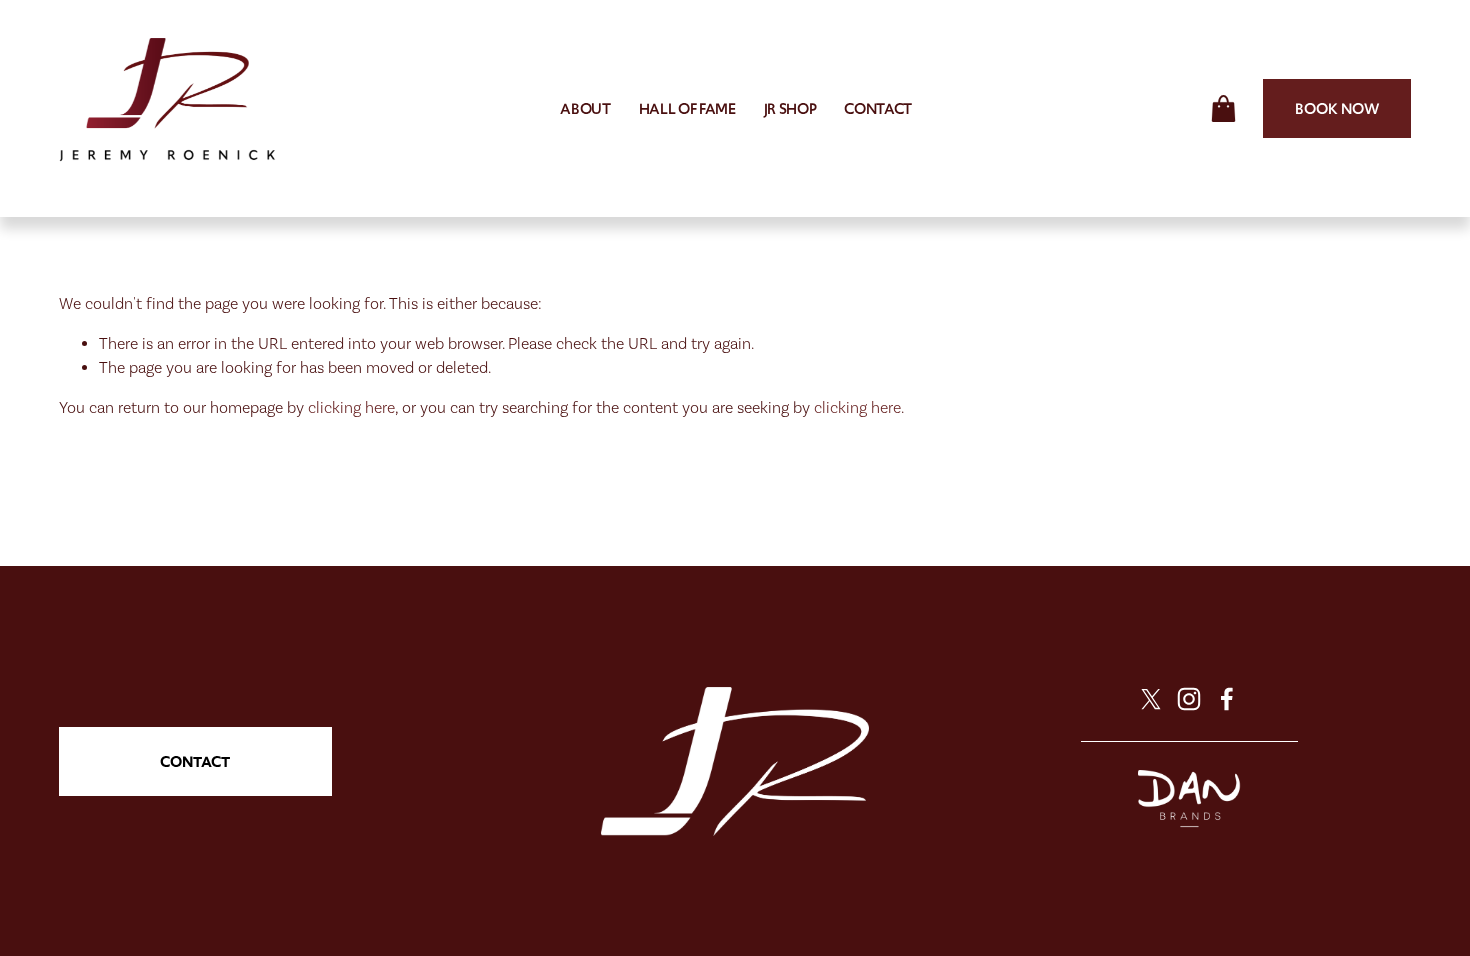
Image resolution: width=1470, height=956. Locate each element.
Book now (1337, 108)
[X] (1151, 699)
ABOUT (585, 108)
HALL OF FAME (687, 108)
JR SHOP (790, 108)
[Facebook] (1227, 699)
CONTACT (878, 108)
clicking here (351, 407)
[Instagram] (1189, 699)
